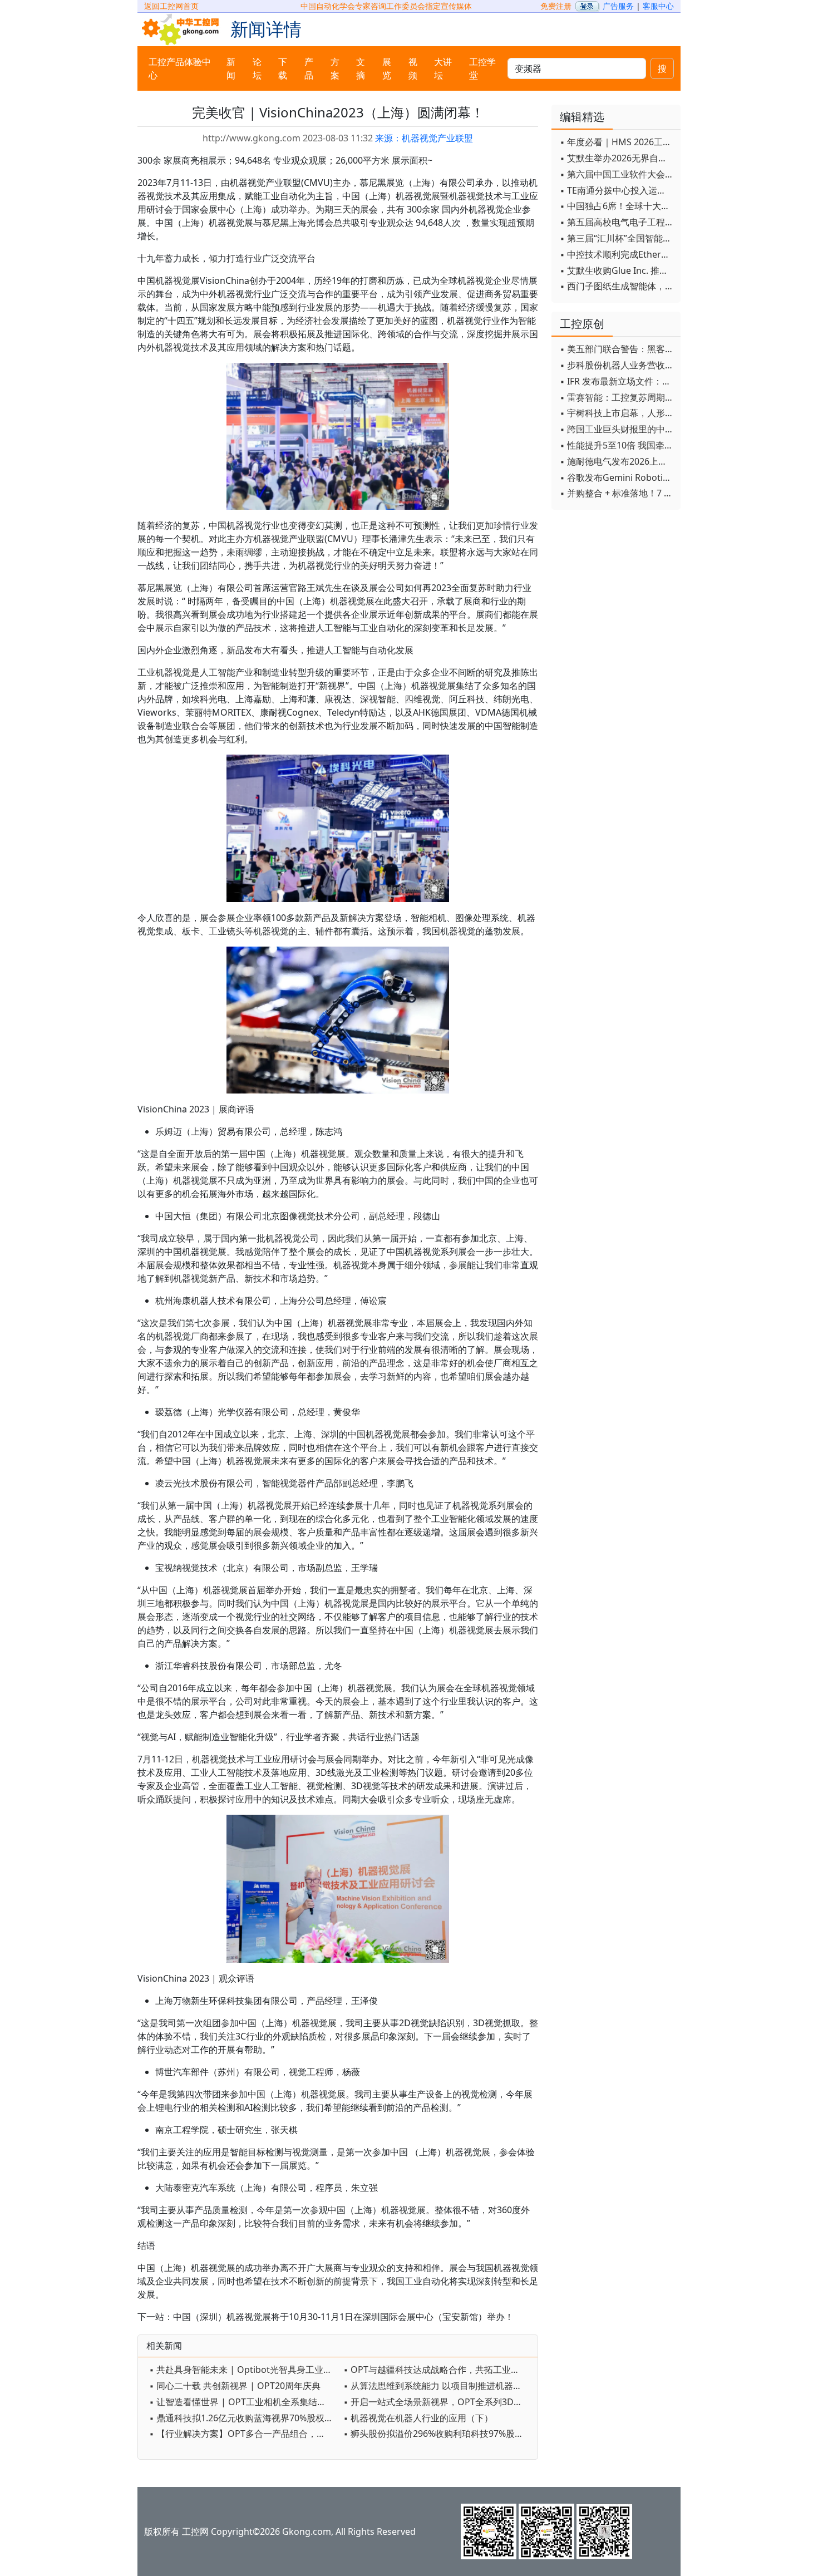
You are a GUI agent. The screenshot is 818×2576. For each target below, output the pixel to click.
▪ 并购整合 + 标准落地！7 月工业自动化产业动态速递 (617, 493)
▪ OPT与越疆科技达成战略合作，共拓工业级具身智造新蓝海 (438, 2370)
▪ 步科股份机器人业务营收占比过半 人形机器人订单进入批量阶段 (617, 365)
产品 (309, 68)
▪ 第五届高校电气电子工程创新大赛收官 (617, 222)
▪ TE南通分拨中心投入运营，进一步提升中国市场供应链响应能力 (617, 190)
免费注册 (556, 6)
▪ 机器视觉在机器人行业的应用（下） (418, 2418)
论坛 (257, 68)
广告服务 (618, 6)
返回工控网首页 (171, 6)
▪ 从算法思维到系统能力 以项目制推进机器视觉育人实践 (438, 2386)
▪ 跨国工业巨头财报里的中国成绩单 (617, 429)
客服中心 (658, 6)
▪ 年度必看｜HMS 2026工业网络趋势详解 (617, 142)
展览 (387, 68)
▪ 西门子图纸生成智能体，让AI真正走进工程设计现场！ (617, 286)
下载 (283, 68)
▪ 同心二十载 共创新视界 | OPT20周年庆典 (235, 2386)
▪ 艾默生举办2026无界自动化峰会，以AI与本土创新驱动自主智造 (617, 158)
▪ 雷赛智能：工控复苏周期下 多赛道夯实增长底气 (617, 397)
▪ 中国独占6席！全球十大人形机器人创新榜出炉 (617, 206)
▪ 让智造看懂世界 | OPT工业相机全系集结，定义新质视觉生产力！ (243, 2402)
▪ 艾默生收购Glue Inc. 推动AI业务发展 (617, 270)
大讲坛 (443, 68)
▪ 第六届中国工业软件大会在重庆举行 (617, 174)
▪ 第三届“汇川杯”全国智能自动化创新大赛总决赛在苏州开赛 (617, 238)
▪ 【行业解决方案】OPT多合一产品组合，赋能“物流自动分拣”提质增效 (243, 2434)
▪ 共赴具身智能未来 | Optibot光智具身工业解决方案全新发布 (243, 2370)
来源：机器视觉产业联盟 (424, 138)
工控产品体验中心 (180, 68)
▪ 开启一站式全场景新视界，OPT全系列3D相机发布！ (438, 2402)
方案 (335, 68)
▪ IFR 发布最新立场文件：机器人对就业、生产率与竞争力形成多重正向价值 (617, 381)
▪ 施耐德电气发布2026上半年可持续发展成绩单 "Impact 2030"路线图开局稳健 (617, 461)
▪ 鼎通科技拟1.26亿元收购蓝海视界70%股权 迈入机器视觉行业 (243, 2418)
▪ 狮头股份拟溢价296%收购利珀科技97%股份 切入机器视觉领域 (438, 2434)
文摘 (361, 68)
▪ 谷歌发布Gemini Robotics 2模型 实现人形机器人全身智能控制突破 (617, 477)
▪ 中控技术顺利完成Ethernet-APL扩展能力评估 (617, 254)
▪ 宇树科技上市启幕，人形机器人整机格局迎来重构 (617, 413)
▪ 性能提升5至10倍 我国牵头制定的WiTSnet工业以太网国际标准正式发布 (617, 445)
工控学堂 (482, 68)
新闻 (231, 68)
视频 (413, 68)
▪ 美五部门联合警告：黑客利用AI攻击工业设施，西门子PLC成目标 (617, 349)
